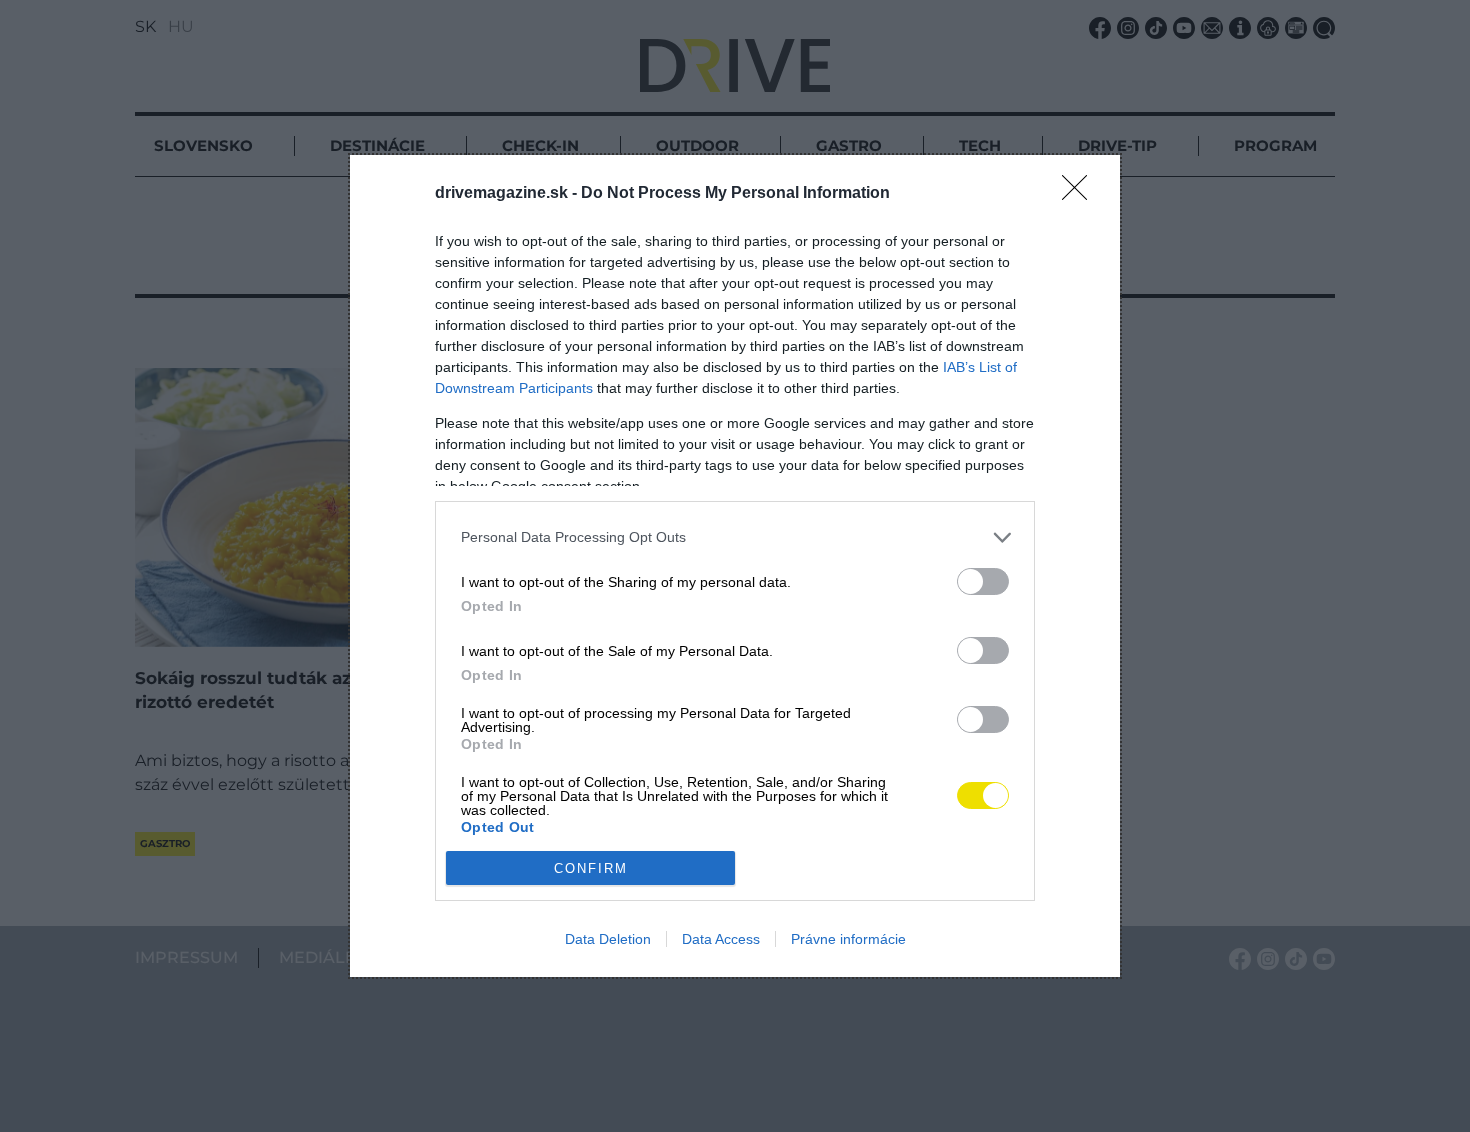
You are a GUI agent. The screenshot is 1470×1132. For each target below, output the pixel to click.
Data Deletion (608, 939)
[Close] (1081, 194)
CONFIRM (591, 868)
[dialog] (735, 566)
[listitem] (735, 537)
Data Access (721, 939)
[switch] (983, 581)
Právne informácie (848, 939)
